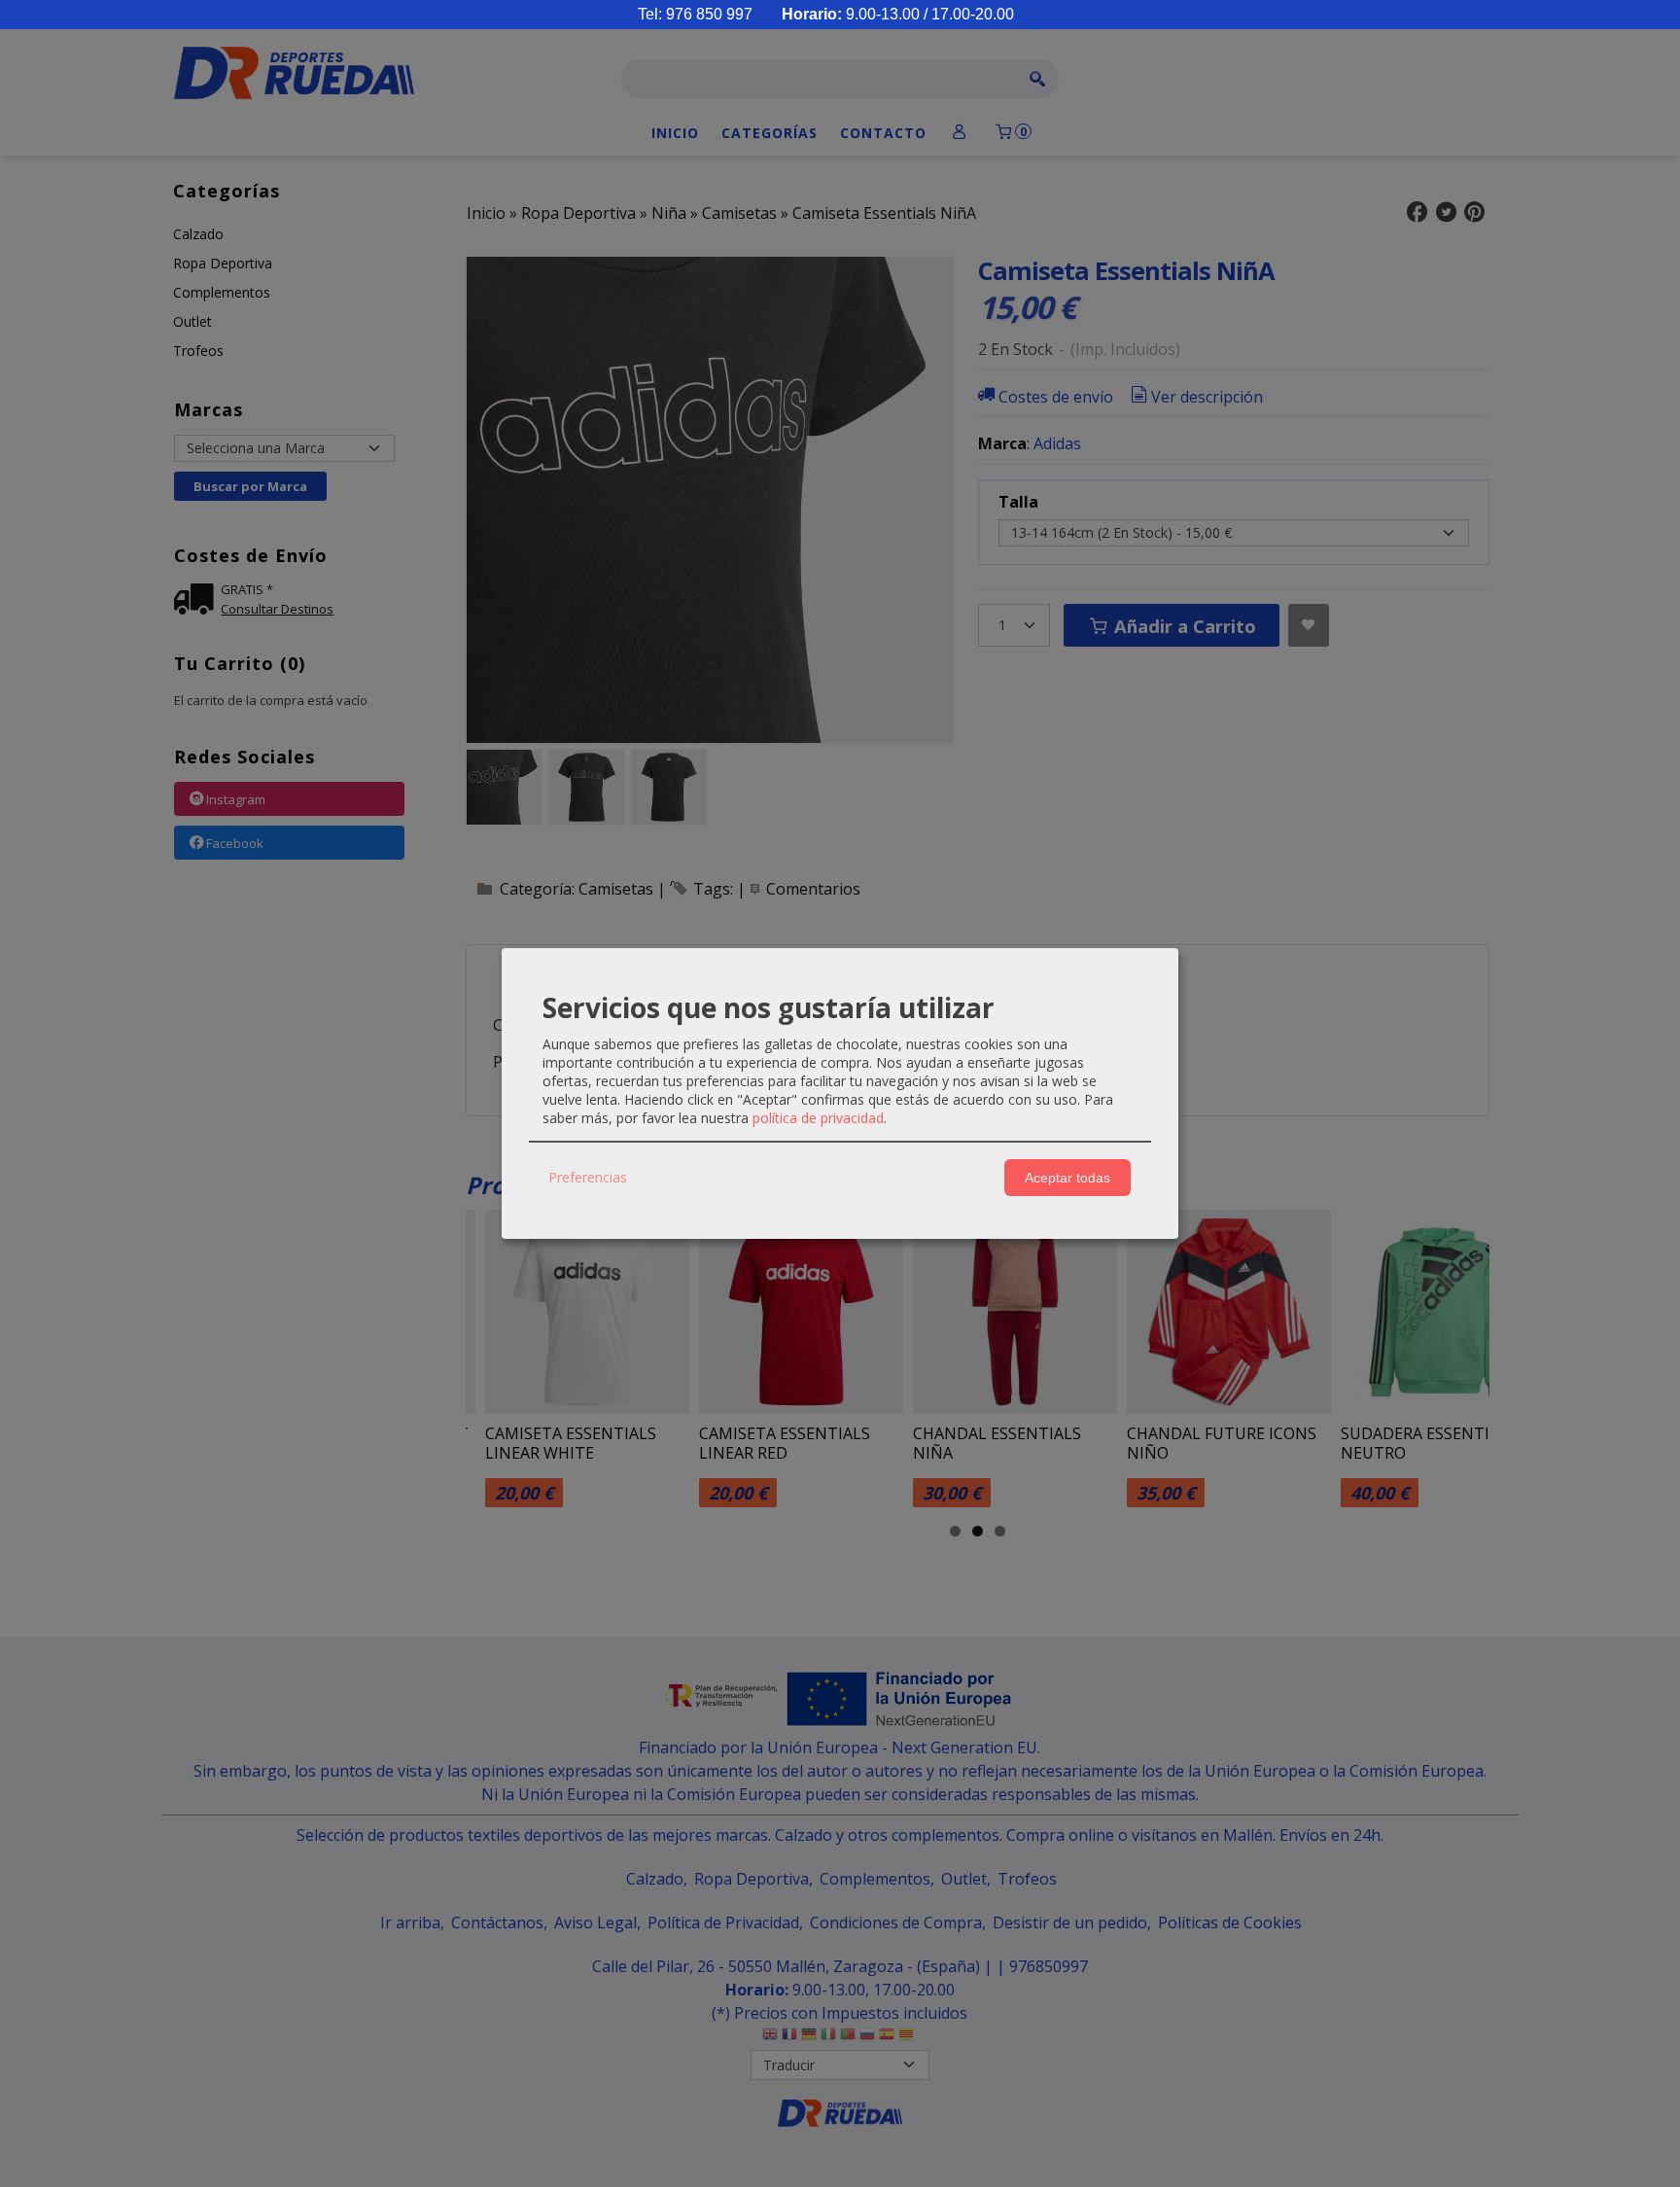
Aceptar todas (1067, 1178)
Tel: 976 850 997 (695, 14)
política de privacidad (818, 1118)
